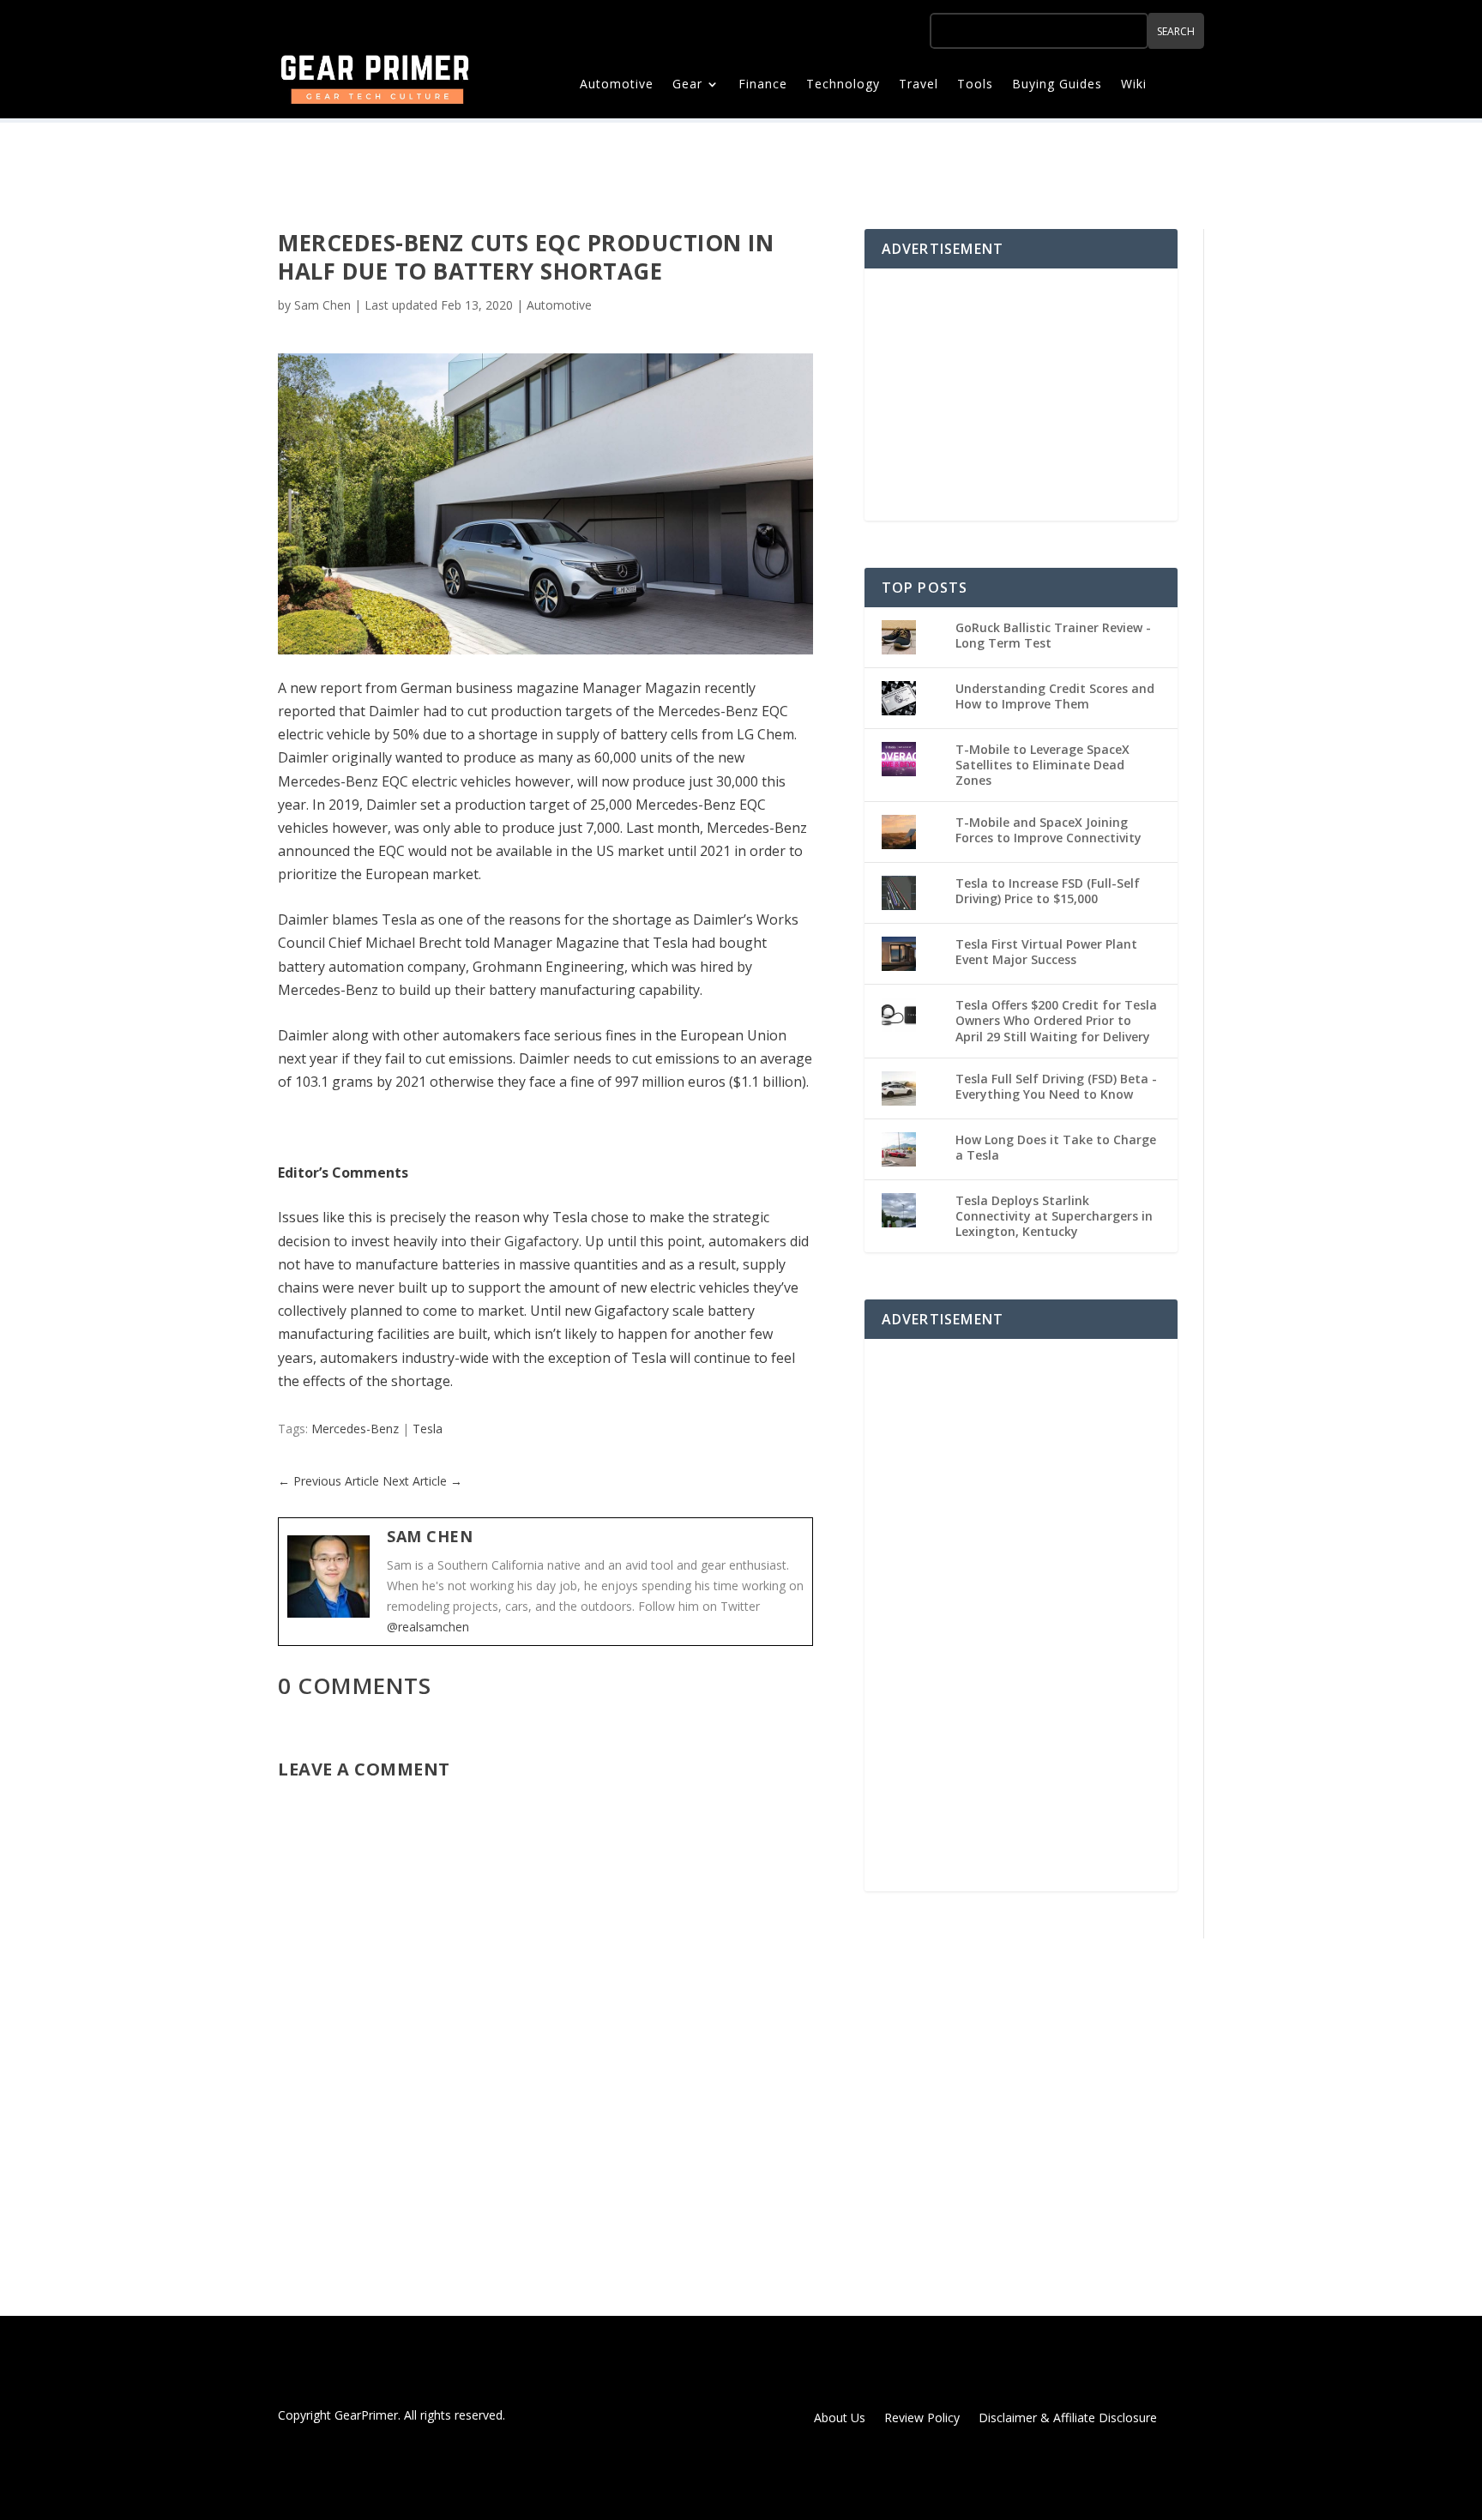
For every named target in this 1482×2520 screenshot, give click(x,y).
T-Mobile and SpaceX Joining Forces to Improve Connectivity (1048, 830)
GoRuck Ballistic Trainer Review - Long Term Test (1053, 635)
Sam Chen (322, 305)
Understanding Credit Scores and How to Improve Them (1055, 696)
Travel (919, 85)
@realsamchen (428, 1627)
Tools (975, 85)
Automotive (617, 85)
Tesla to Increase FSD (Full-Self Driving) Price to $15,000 (1048, 891)
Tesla (428, 1429)
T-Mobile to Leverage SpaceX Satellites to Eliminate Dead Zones (1042, 765)
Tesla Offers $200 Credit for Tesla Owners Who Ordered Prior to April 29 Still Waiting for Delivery (1056, 1020)
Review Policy (922, 2419)
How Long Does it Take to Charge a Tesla (1056, 1147)
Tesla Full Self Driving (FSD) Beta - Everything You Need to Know (1056, 1086)
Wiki (1134, 85)
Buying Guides (1057, 85)
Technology (843, 85)
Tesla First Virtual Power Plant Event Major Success (1046, 952)
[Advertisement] (1021, 393)
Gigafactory (542, 1241)
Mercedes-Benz (355, 1429)
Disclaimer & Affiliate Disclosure (1068, 2419)
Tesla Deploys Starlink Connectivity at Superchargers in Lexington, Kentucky (1054, 1216)
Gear (687, 85)
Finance (763, 85)
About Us (840, 2419)
